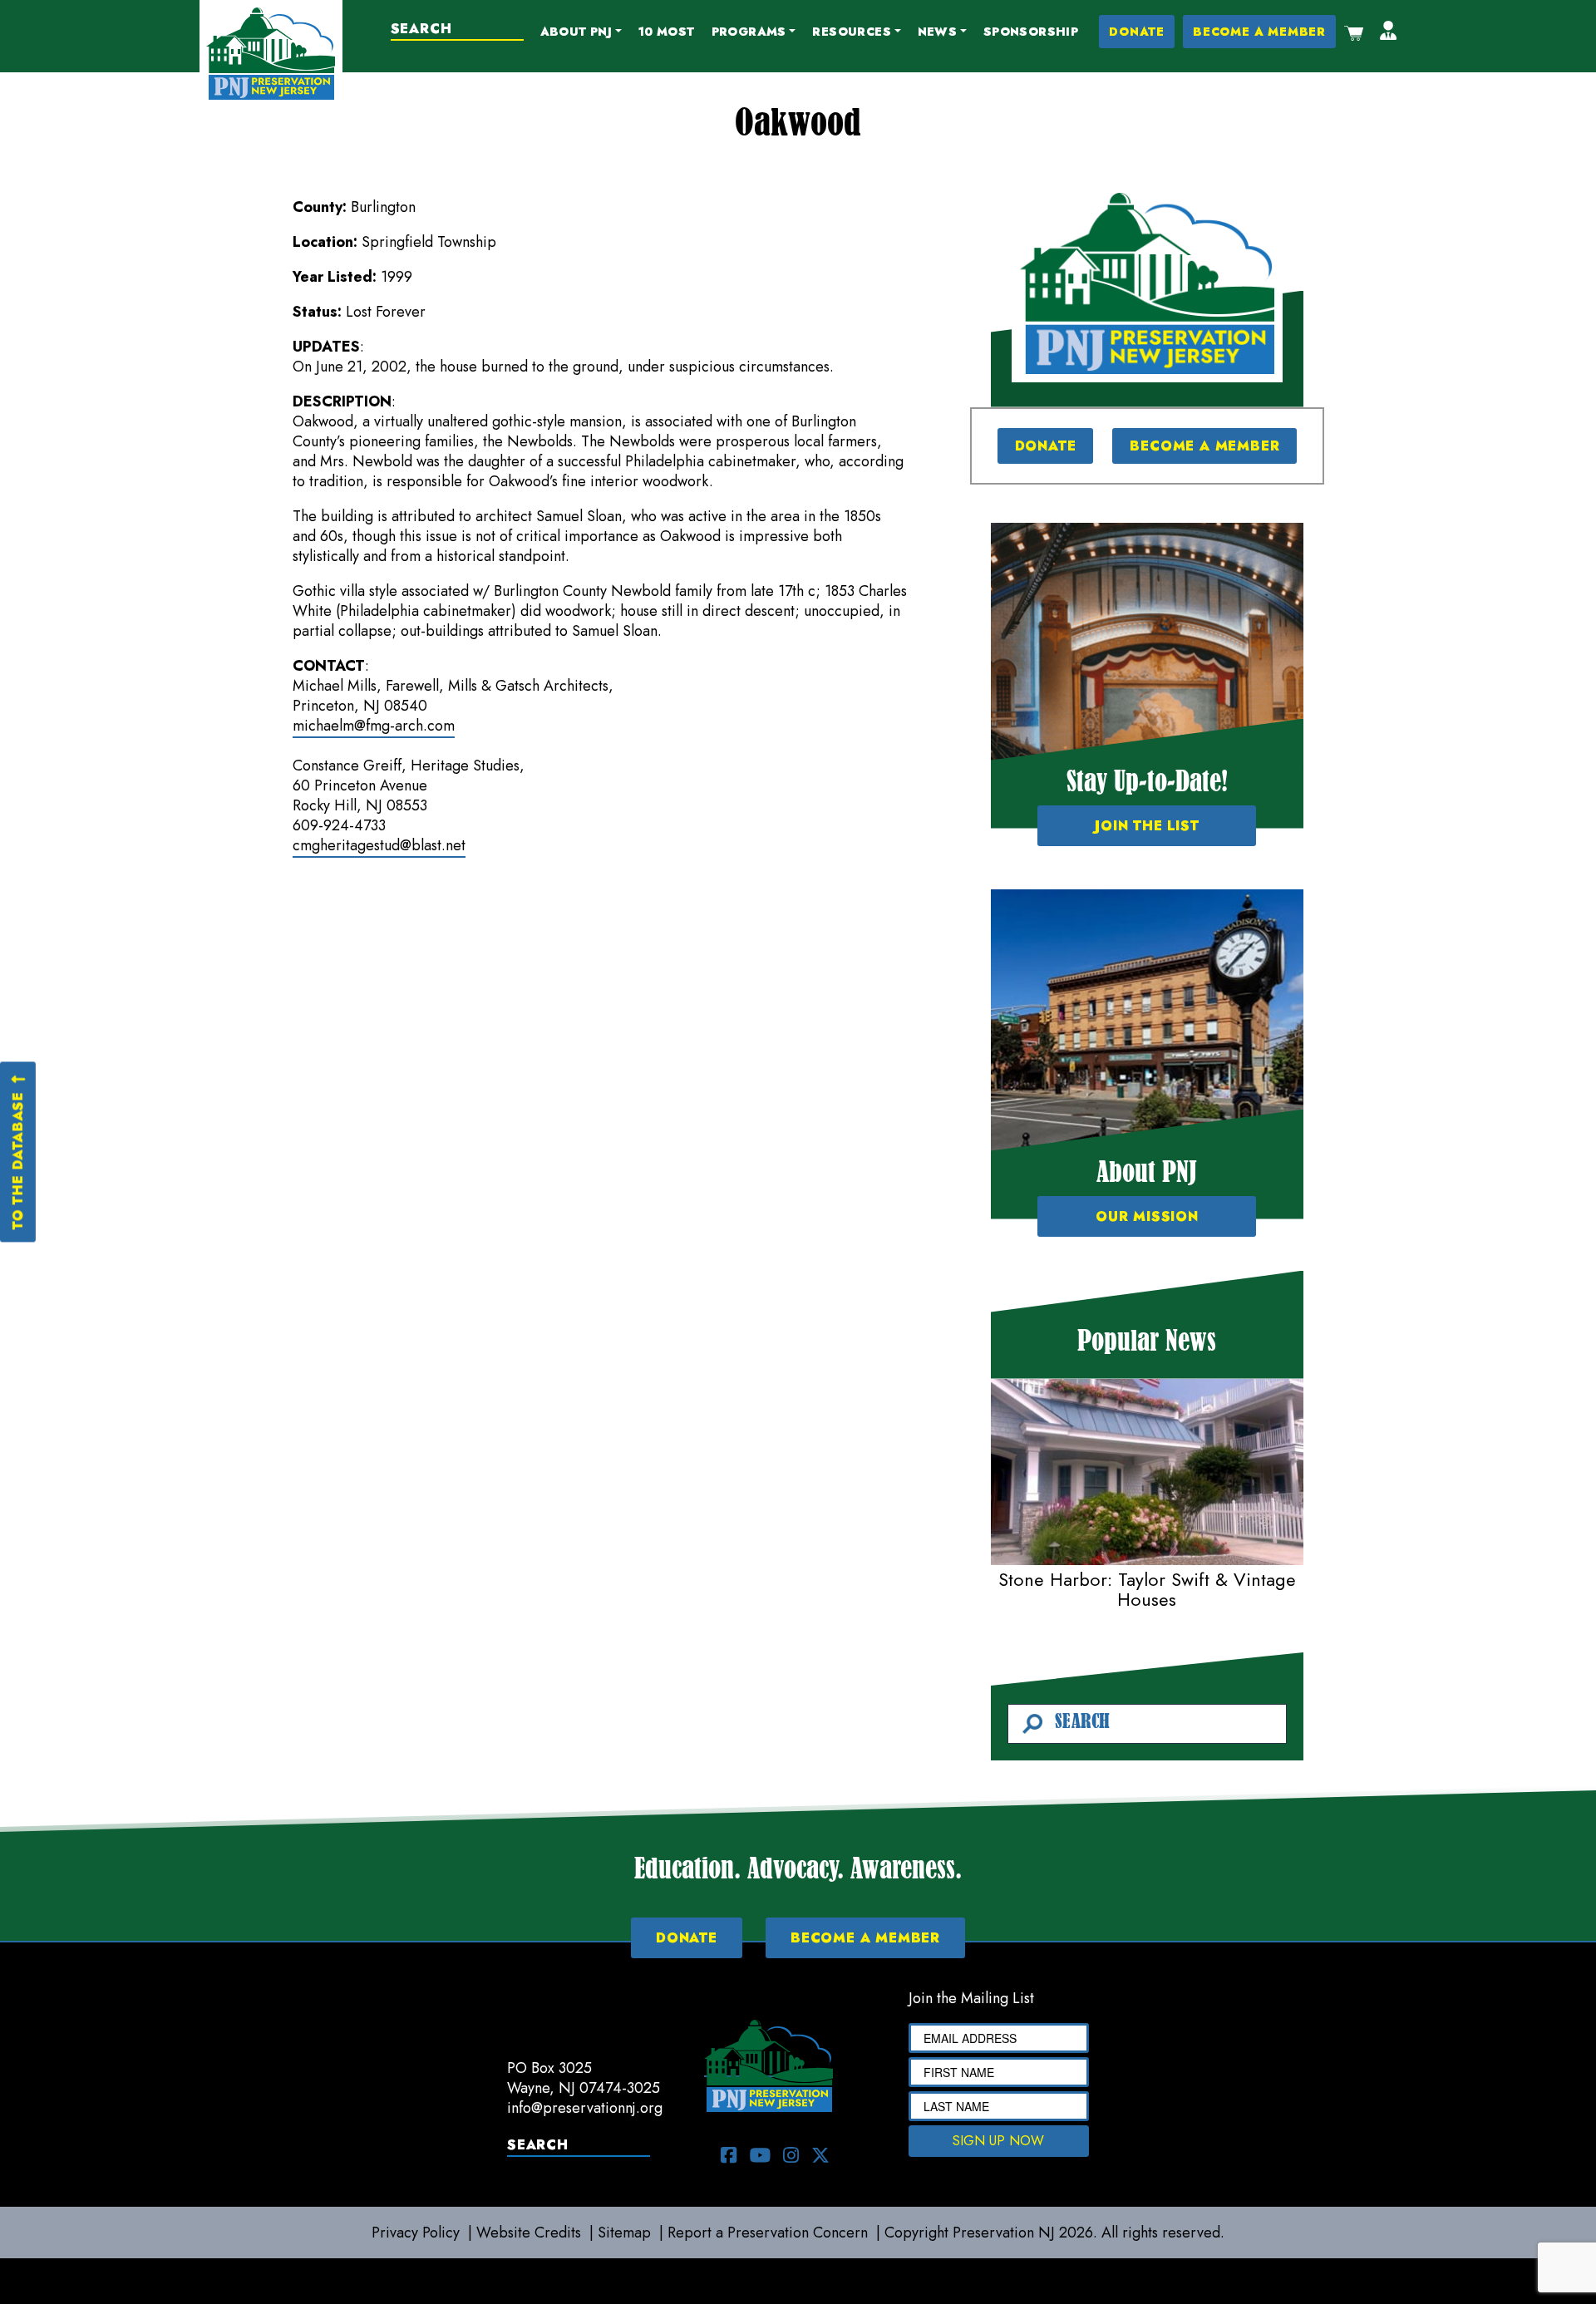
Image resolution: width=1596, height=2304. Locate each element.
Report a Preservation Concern (768, 2233)
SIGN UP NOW (998, 2141)
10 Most (667, 32)
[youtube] (760, 2155)
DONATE (1137, 32)
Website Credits (529, 2233)
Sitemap (624, 2233)
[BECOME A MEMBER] (1147, 283)
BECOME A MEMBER (1259, 32)
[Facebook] (729, 2155)
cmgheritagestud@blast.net (379, 845)
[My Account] (1388, 32)
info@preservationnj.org (585, 2108)
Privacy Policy (416, 2233)
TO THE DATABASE (17, 1160)
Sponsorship (1031, 32)
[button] (581, 32)
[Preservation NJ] (271, 52)
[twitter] (820, 2155)
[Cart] (1354, 32)
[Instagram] (791, 2155)
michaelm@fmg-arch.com (374, 726)
